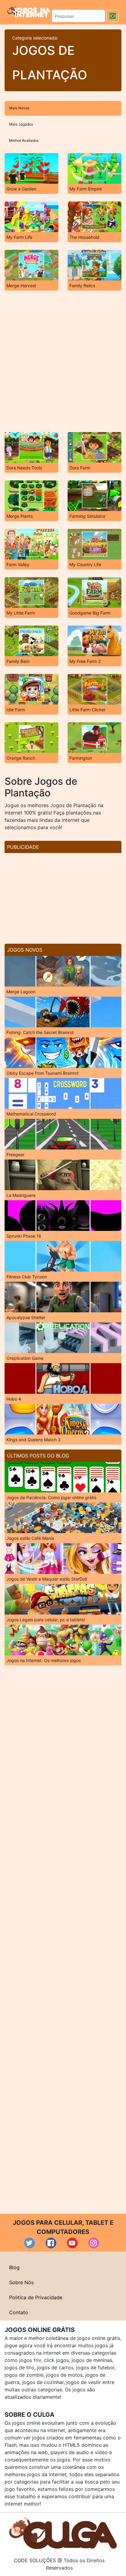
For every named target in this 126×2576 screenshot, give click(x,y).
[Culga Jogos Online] (63, 2533)
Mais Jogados (21, 124)
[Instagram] (94, 2243)
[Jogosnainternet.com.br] (29, 11)
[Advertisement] (63, 361)
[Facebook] (51, 2243)
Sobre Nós (21, 2282)
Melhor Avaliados (24, 140)
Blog (14, 2267)
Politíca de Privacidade (36, 2297)
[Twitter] (30, 2243)
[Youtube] (72, 2243)
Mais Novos (19, 108)
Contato (19, 2312)
